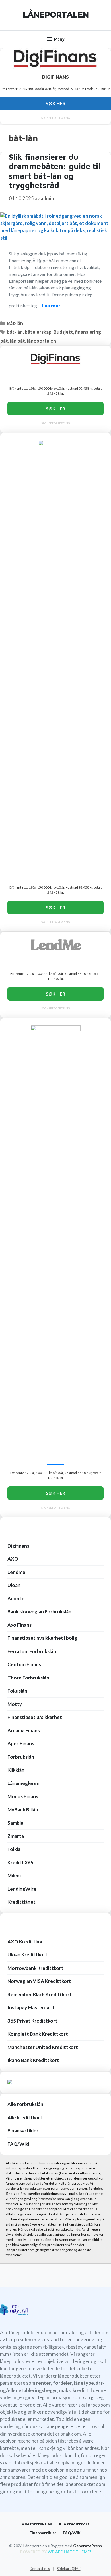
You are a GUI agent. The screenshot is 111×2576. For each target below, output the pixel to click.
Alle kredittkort (25, 2118)
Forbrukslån (21, 1757)
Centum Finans (24, 1664)
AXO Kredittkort (26, 1942)
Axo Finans (19, 1625)
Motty (15, 1704)
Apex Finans (21, 1743)
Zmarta (16, 1836)
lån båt (18, 341)
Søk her (56, 103)
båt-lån (15, 332)
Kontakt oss (40, 2569)
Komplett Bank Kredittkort (38, 2034)
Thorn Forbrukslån (28, 1678)
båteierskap (38, 332)
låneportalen (42, 341)
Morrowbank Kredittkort (35, 1968)
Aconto (16, 1598)
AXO (13, 1559)
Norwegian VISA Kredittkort (39, 1981)
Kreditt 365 (20, 1862)
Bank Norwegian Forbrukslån (39, 1612)
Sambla (15, 1823)
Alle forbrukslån (25, 2104)
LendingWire (22, 1889)
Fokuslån (17, 1691)
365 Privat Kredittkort (32, 2021)
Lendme (16, 1572)
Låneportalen (56, 15)
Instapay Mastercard (31, 2007)
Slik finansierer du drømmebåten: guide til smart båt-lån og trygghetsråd (55, 171)
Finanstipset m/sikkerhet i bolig (42, 1638)
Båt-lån (15, 323)
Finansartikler (23, 2131)
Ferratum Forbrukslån (32, 1651)
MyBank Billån (23, 1810)
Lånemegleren (23, 1783)
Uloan (14, 1585)
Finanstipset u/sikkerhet (35, 1717)
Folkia (14, 1849)
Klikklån (16, 1770)
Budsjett (63, 332)
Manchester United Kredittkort (43, 2047)
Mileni (14, 1875)
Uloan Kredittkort (27, 1955)
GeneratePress (88, 2546)
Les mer (51, 306)
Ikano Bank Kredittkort (33, 2060)
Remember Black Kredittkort (40, 1994)
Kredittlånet (21, 1902)
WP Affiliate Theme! (69, 2552)
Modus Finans (23, 1796)
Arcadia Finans (24, 1730)
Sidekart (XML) (69, 2569)
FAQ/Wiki (18, 2144)
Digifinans (18, 1546)
